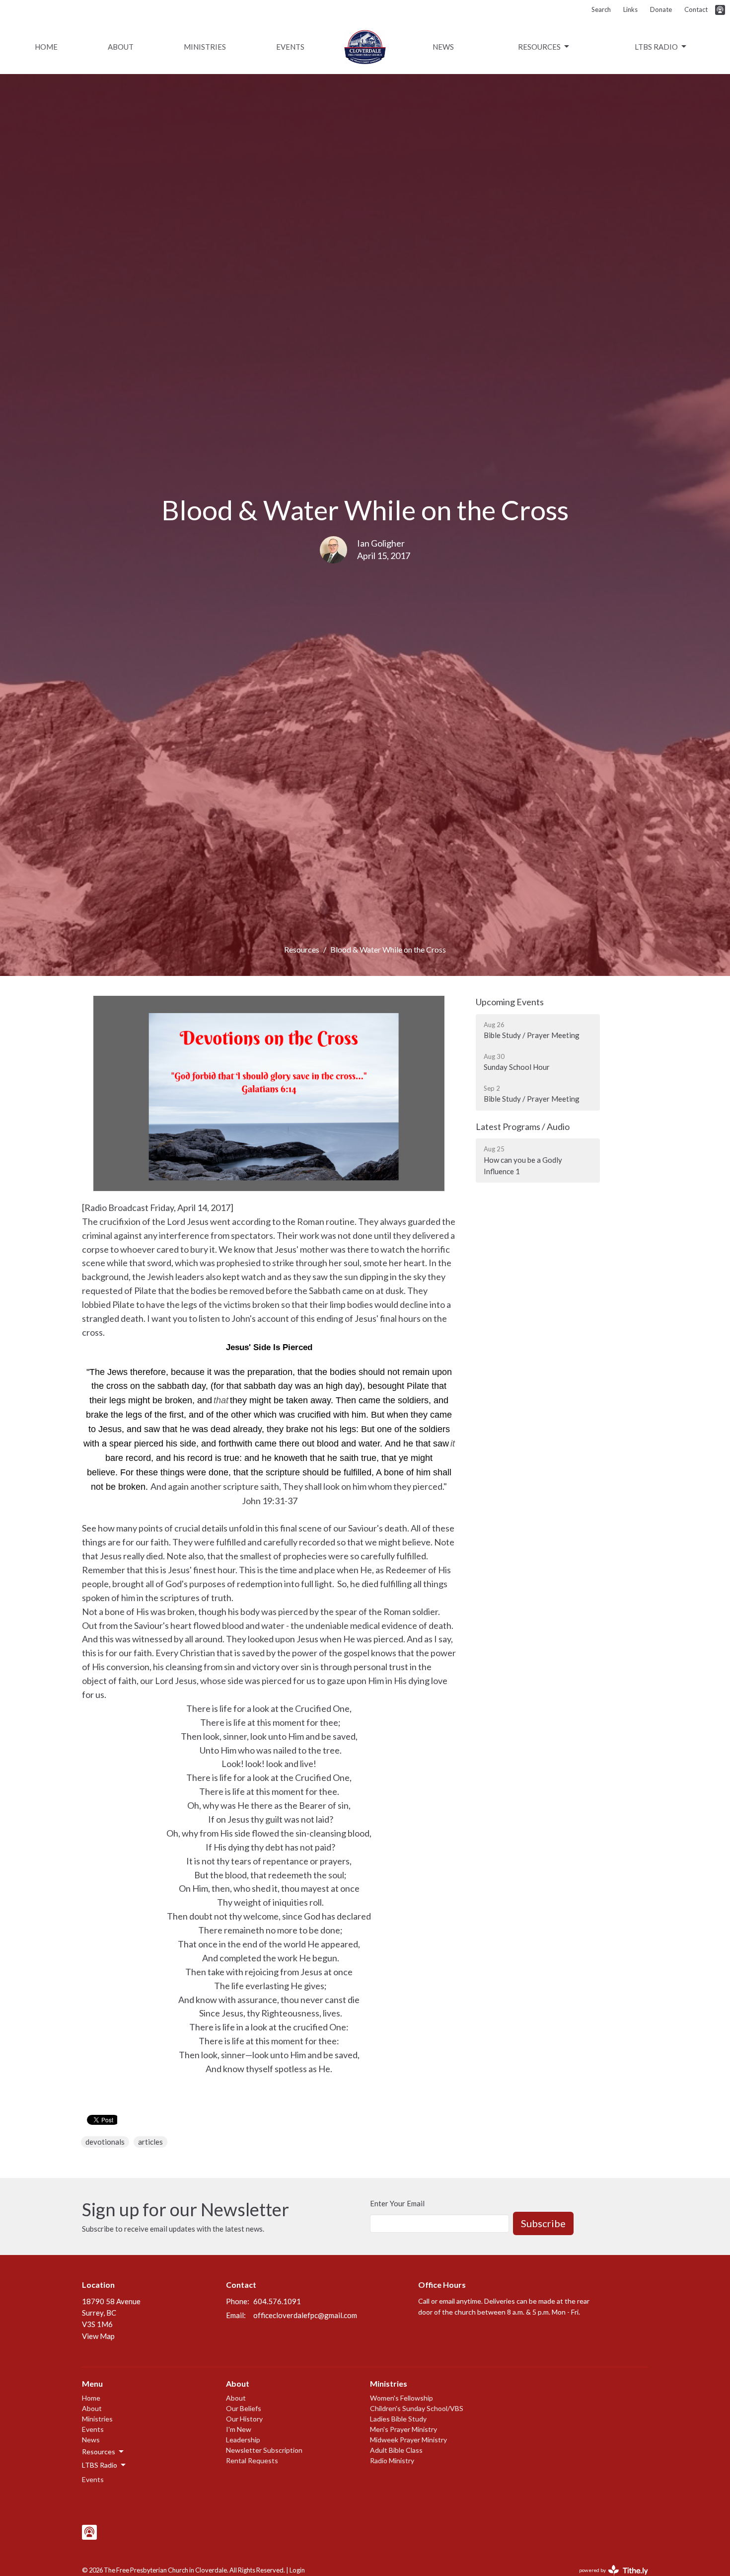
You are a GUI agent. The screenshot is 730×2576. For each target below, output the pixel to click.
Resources (539, 47)
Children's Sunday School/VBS (417, 2408)
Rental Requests (252, 2460)
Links (630, 9)
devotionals (105, 2142)
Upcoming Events (510, 1002)
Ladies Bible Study (398, 2419)
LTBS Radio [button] (100, 2465)
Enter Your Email (397, 2203)
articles (150, 2142)
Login (297, 2570)
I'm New (239, 2429)
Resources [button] (99, 2452)
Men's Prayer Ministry (403, 2429)
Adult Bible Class (396, 2450)
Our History (244, 2419)
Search (601, 9)
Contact (696, 9)
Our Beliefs (244, 2408)
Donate (661, 9)
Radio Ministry (392, 2460)
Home (46, 47)
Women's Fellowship (401, 2398)
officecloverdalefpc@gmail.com (305, 2315)
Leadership (243, 2440)
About (121, 47)
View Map (98, 2336)
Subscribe (543, 2223)
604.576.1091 (277, 2301)
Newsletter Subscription (264, 2450)
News (443, 47)
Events (290, 47)
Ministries (205, 47)
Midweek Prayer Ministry (408, 2440)
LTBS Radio (656, 47)
